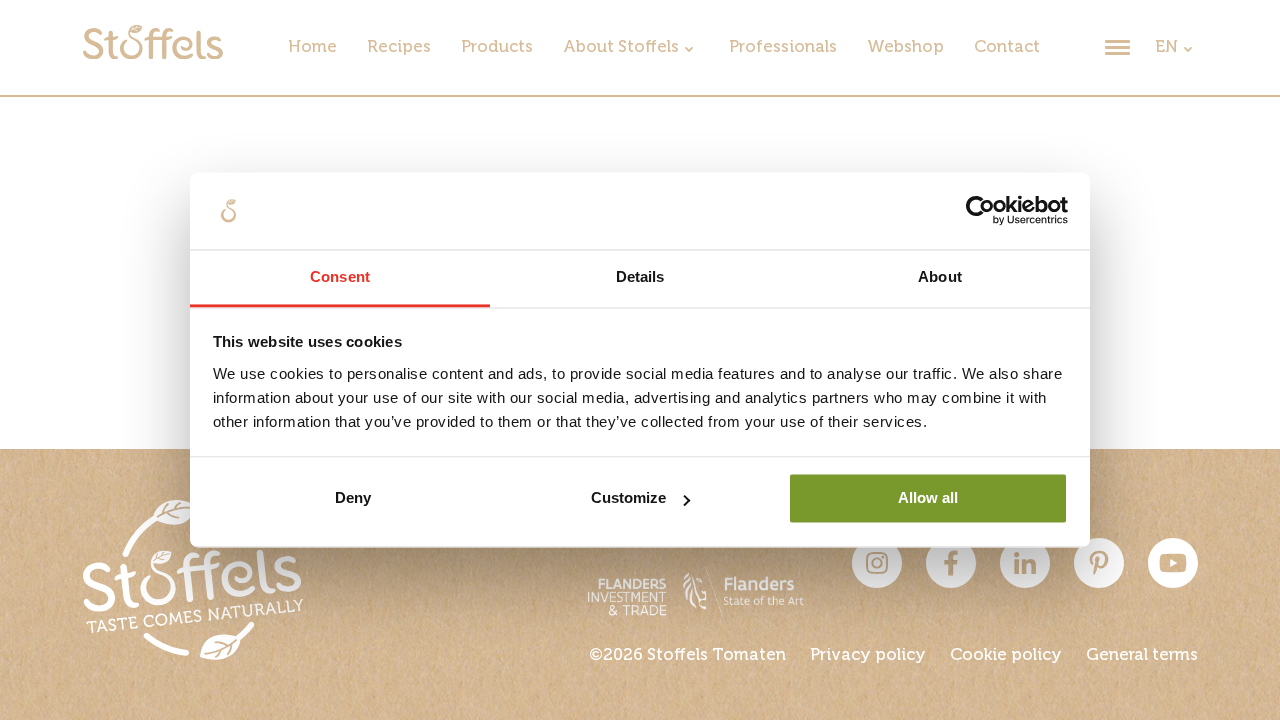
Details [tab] (640, 276)
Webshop (905, 47)
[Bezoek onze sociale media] (877, 583)
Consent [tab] (340, 276)
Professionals (783, 47)
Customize (628, 498)
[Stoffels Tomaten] (153, 54)
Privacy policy (868, 655)
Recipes (399, 47)
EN (1166, 47)
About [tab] (940, 276)
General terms (1142, 655)
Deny (353, 498)
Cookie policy (1006, 655)
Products (497, 47)
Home (312, 47)
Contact (1007, 47)
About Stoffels (621, 47)
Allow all (928, 498)
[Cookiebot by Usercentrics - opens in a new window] (980, 211)
